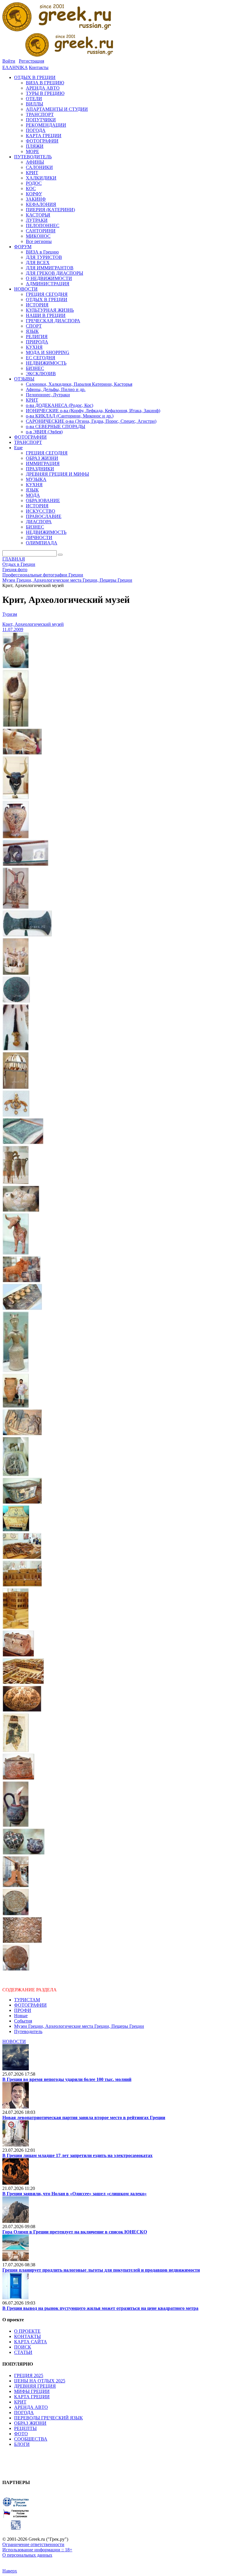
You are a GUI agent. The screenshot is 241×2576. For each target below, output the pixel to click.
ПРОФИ (23, 2010)
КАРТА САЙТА (31, 2342)
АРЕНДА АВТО (31, 2407)
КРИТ (20, 2402)
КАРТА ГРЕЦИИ (32, 2397)
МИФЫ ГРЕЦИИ (32, 2391)
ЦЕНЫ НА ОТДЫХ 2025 (40, 2381)
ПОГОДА (24, 2413)
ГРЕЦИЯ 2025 (29, 2375)
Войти (9, 61)
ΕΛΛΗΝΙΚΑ (15, 67)
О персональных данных (27, 2555)
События (23, 2021)
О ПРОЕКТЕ (27, 2331)
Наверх (10, 2571)
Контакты (39, 67)
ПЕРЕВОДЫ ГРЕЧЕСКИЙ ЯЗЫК (48, 2418)
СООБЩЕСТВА (31, 2439)
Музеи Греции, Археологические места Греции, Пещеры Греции (79, 2026)
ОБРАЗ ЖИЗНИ (30, 2423)
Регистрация (31, 61)
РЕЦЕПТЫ (25, 2428)
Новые (21, 2016)
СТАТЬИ (23, 2352)
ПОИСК (23, 2347)
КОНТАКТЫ (27, 2336)
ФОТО (21, 2434)
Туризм (10, 614)
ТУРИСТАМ (27, 2000)
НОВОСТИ (14, 2041)
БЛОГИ (22, 2444)
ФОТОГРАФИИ (30, 2005)
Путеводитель (28, 2031)
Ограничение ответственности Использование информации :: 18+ (37, 2547)
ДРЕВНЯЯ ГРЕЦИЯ (35, 2386)
